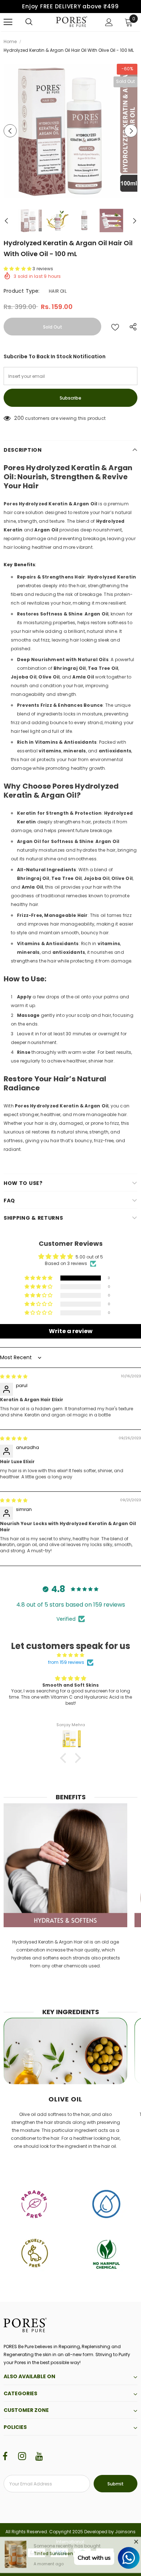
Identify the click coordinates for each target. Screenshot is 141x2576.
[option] (70, 131)
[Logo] (72, 22)
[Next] (131, 131)
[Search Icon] (29, 22)
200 (19, 418)
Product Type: (22, 291)
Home (10, 41)
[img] (14, 1376)
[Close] (136, 2544)
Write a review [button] (71, 1331)
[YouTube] (39, 2456)
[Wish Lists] (115, 327)
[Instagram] (22, 2456)
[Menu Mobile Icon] (8, 22)
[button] (18, 269)
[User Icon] (109, 22)
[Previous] (10, 131)
